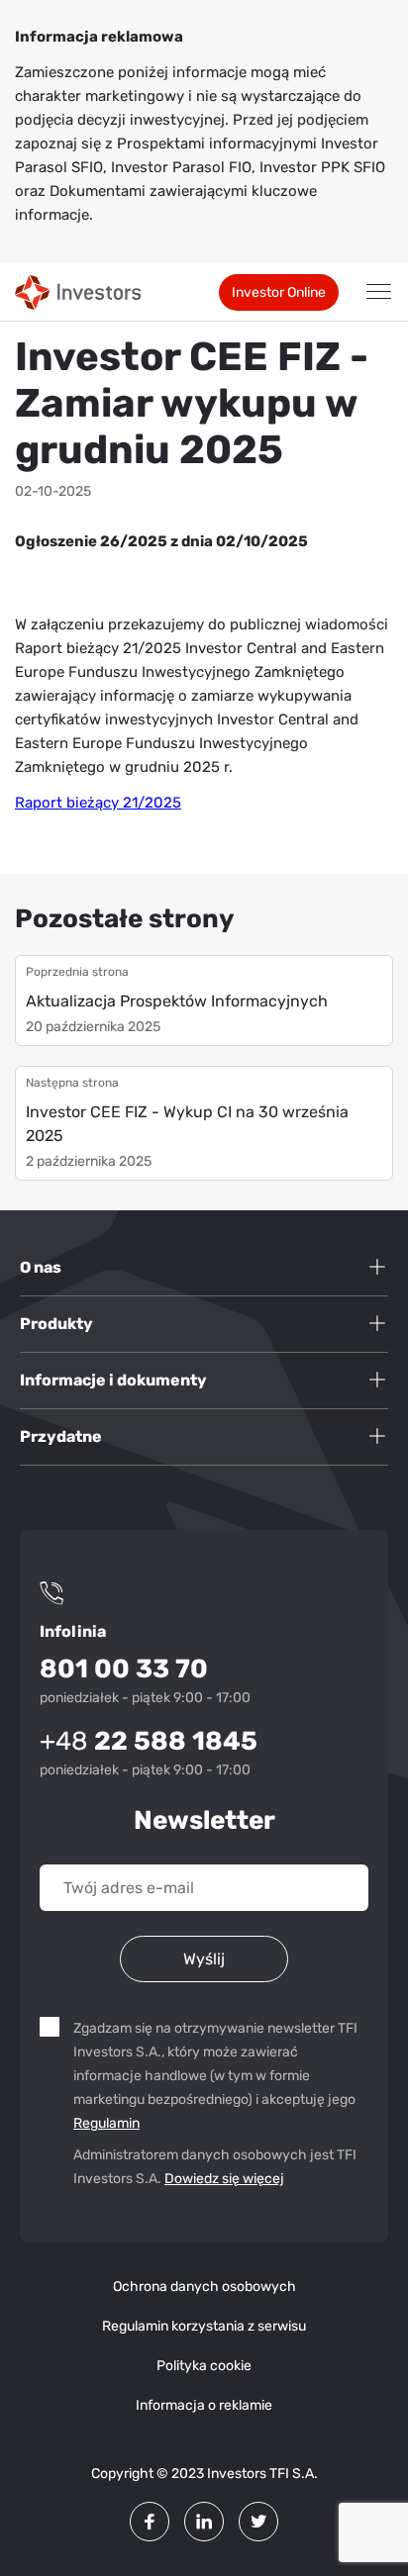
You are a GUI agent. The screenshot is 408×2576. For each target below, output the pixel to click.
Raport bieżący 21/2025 (98, 803)
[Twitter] (258, 2522)
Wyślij (204, 1959)
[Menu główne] (378, 292)
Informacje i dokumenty (113, 1380)
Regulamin (109, 2123)
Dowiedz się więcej (224, 2179)
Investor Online (279, 292)
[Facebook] (150, 2522)
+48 (149, 1741)
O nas (41, 1267)
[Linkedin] (204, 2522)
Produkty (56, 1324)
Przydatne (61, 1436)
